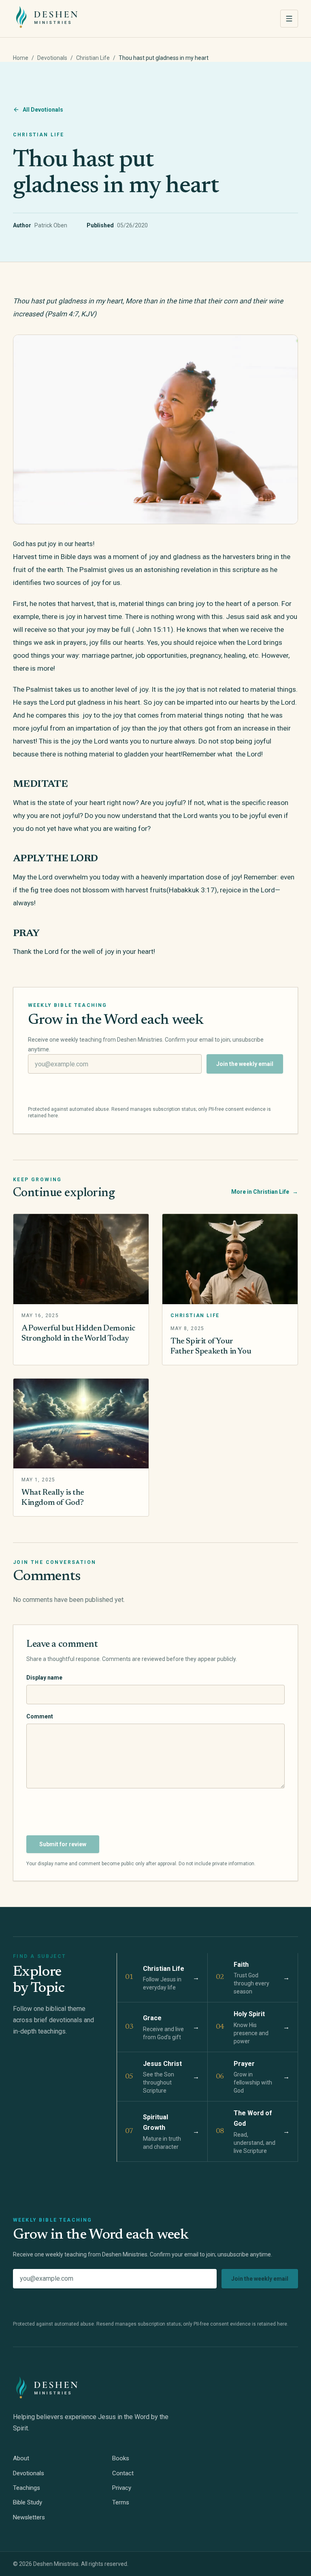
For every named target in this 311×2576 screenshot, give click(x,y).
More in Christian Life (265, 1192)
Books (121, 2458)
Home (21, 58)
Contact (123, 2473)
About (21, 2458)
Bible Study (28, 2502)
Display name (44, 1678)
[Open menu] (289, 19)
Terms (121, 2502)
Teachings (27, 2488)
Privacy (122, 2488)
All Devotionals (43, 110)
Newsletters (29, 2517)
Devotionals (52, 58)
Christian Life (93, 58)
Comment (40, 1716)
